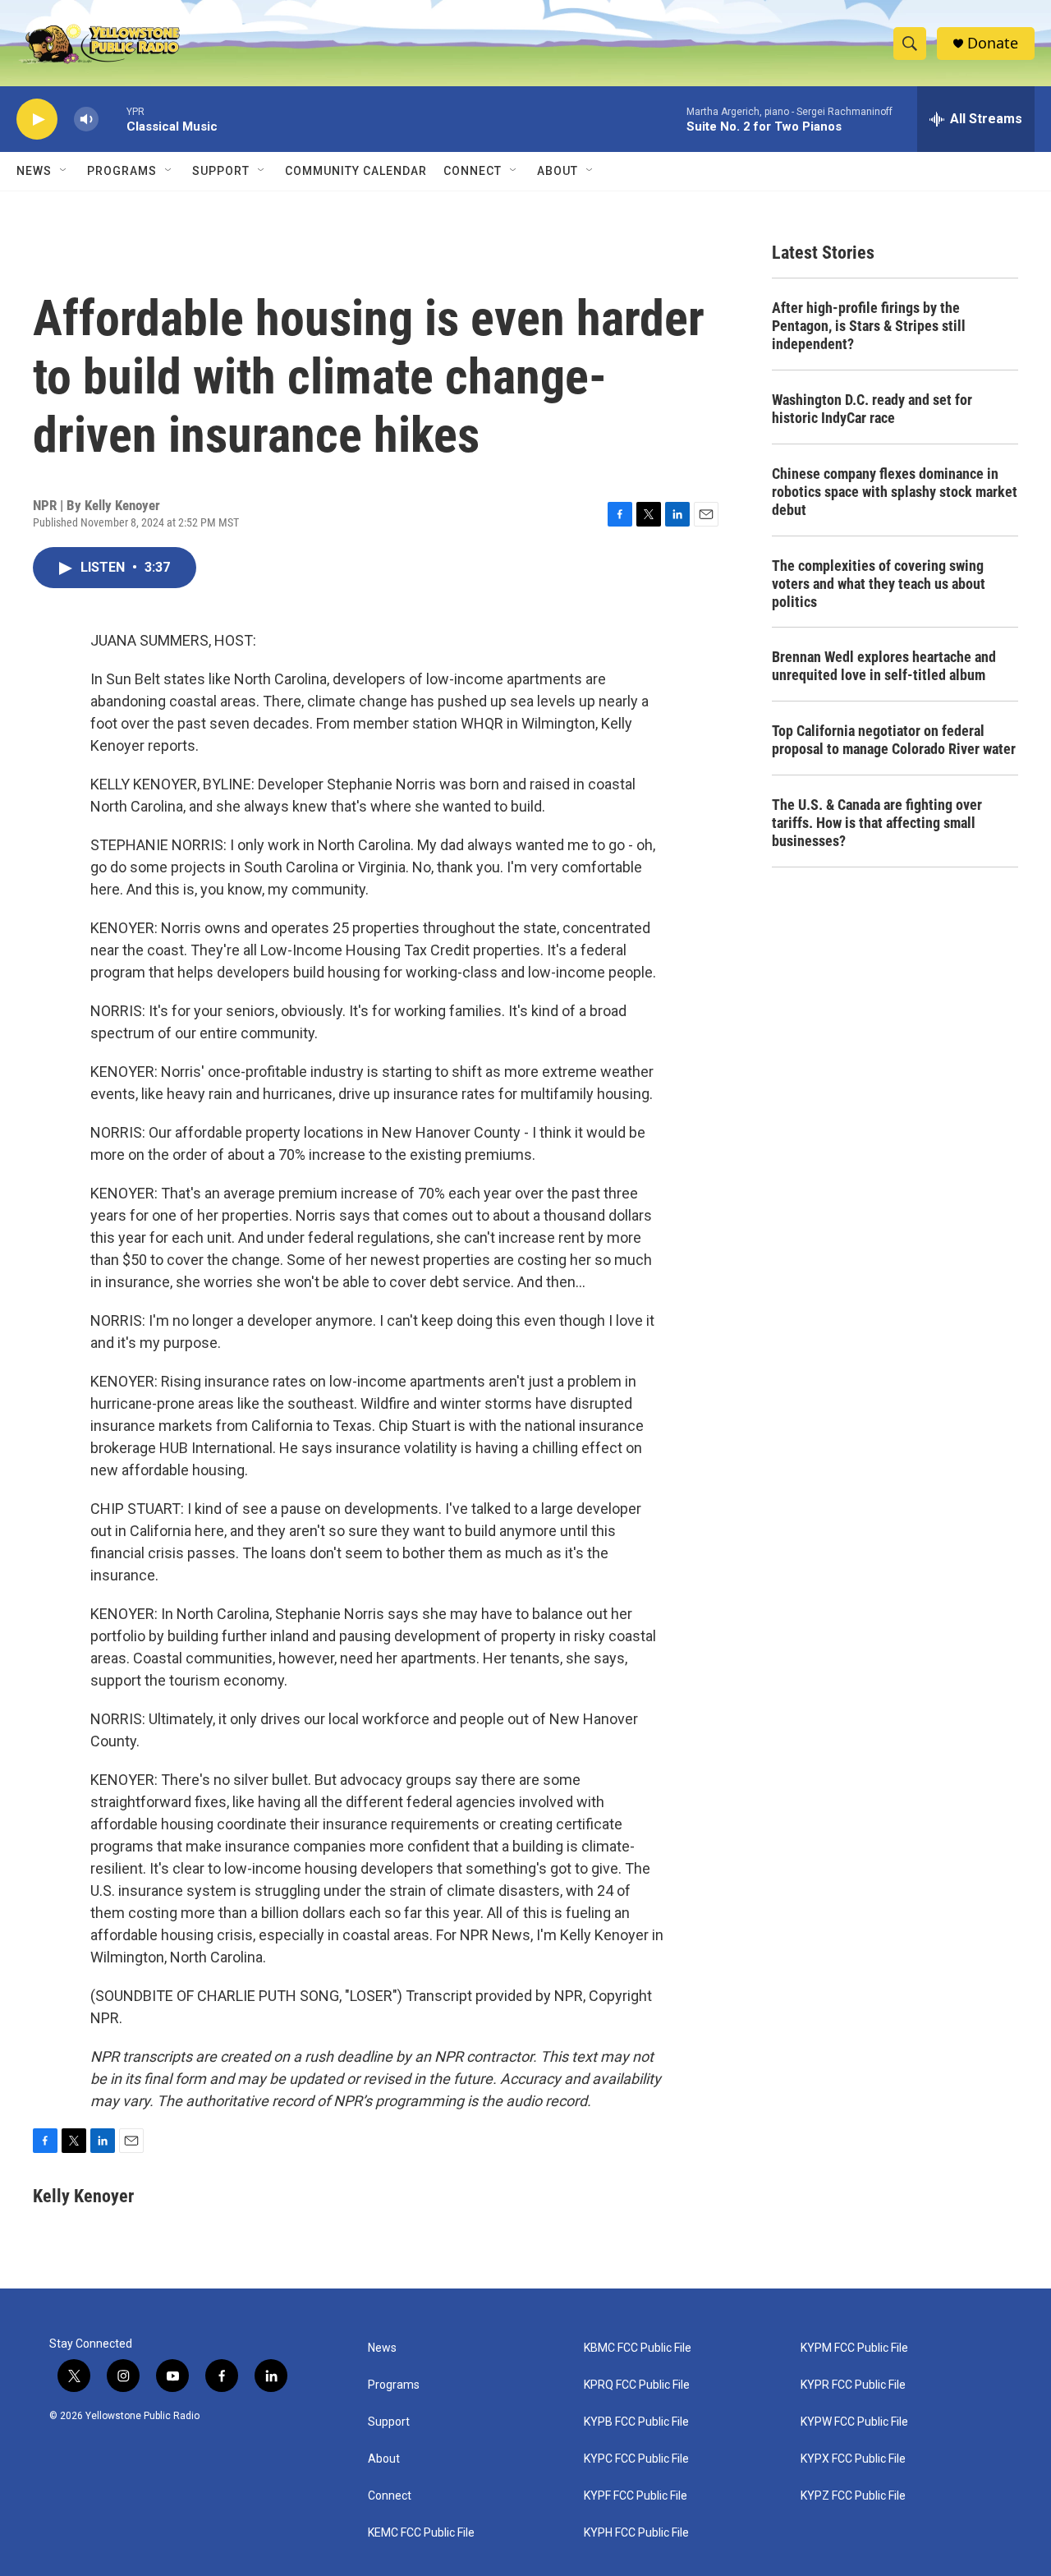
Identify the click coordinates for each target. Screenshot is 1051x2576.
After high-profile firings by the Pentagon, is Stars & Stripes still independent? (869, 326)
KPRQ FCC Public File (637, 2385)
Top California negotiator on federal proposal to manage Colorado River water (894, 740)
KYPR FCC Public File (853, 2385)
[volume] (86, 120)
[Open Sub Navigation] (64, 171)
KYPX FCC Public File (853, 2459)
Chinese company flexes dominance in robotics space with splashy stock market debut (895, 492)
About (384, 2459)
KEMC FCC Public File (421, 2533)
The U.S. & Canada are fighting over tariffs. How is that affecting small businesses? (877, 823)
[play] (37, 120)
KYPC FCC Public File (636, 2459)
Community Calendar (356, 171)
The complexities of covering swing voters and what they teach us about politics (879, 584)
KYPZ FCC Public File (853, 2496)
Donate (993, 43)
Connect (473, 171)
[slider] (112, 119)
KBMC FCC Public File (638, 2348)
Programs (122, 171)
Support (221, 171)
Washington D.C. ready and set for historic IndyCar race (872, 409)
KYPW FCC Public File (854, 2422)
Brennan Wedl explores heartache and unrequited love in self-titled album (884, 666)
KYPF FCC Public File (636, 2496)
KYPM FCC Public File (854, 2348)
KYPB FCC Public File (636, 2422)
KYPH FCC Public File (636, 2533)
